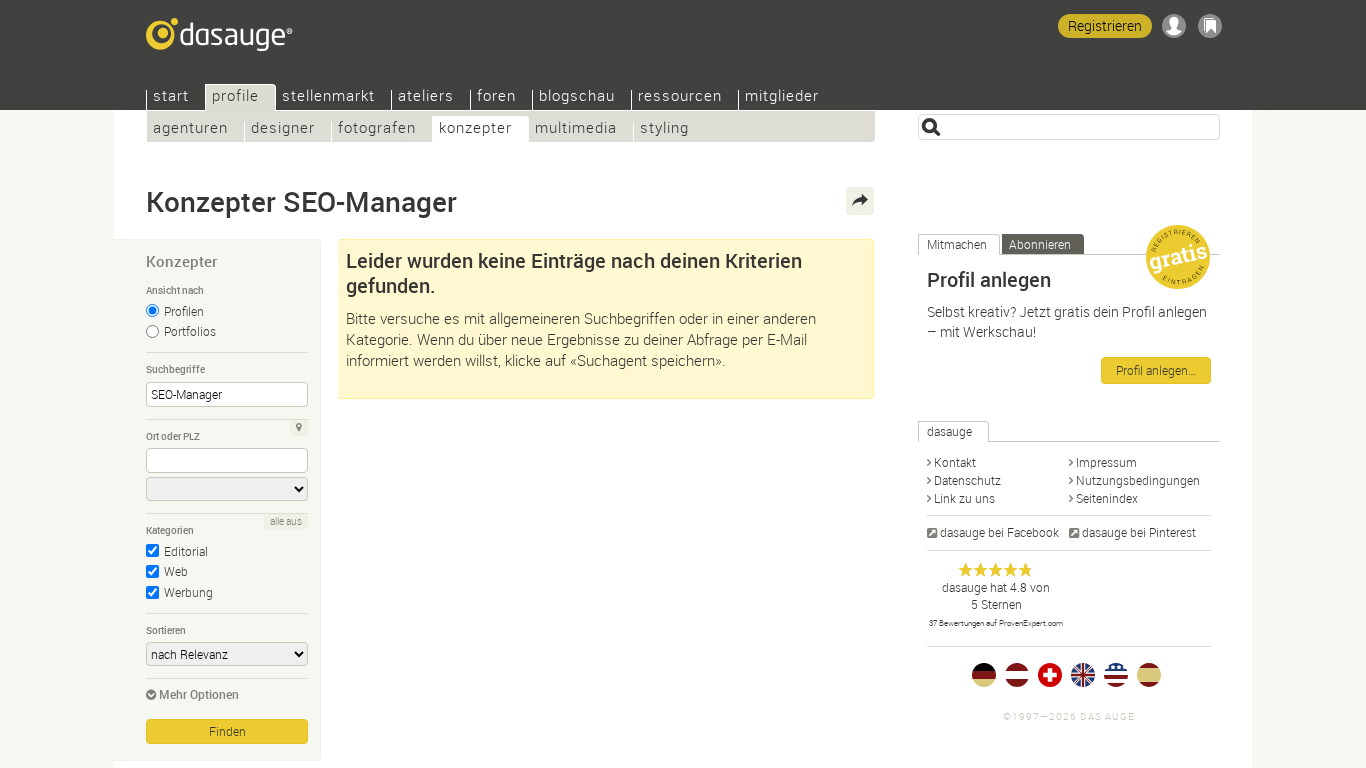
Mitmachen (957, 244)
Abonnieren (1040, 244)
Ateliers (426, 97)
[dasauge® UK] (1083, 675)
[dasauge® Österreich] (1017, 675)
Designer (283, 129)
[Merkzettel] (1210, 26)
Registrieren (1105, 25)
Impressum (1106, 462)
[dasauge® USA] (1116, 675)
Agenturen (190, 129)
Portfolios (190, 331)
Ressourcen (680, 97)
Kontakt (955, 462)
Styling (664, 129)
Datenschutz (967, 480)
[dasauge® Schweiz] (1050, 675)
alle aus (286, 521)
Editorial (186, 551)
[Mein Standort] (299, 428)
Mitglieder (782, 97)
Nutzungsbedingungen (1138, 480)
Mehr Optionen (199, 694)
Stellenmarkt (328, 97)
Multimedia (576, 129)
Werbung (188, 592)
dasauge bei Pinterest (1139, 532)
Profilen (184, 311)
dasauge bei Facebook (999, 532)
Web (176, 571)
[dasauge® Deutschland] (984, 675)
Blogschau (577, 97)
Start (171, 97)
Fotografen (377, 129)
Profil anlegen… (1156, 370)
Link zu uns (964, 498)
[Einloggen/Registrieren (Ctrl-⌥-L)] (1174, 26)
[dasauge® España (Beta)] (1149, 675)
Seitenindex (1107, 498)
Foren (496, 97)
